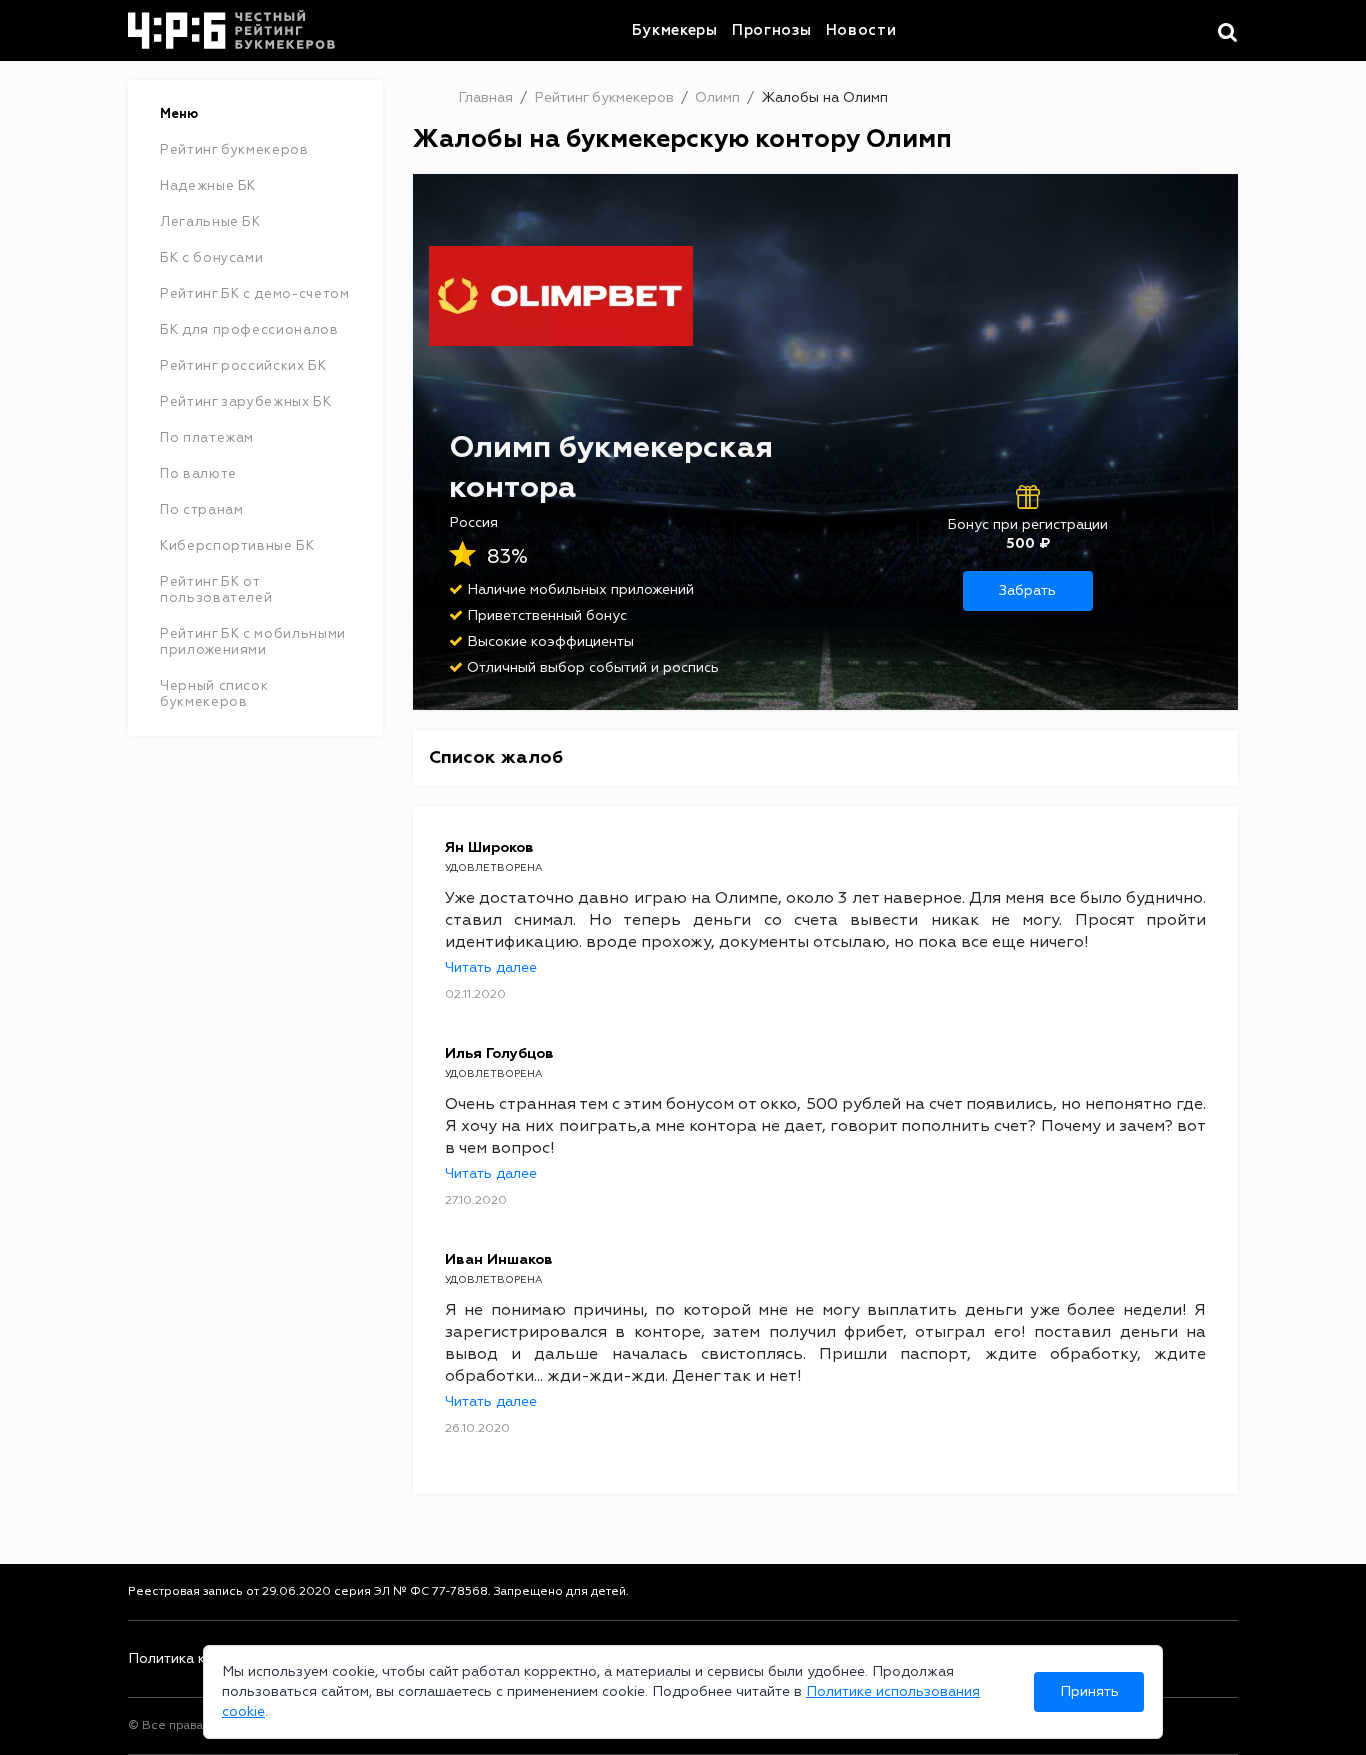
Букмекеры (675, 30)
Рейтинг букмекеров (234, 150)
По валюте (198, 474)
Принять (1089, 1691)
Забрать (1027, 590)
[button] (1228, 33)
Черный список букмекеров (214, 694)
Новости (861, 30)
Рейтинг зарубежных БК (246, 402)
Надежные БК (208, 186)
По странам (202, 510)
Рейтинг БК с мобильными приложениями (253, 642)
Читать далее (491, 968)
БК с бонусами (211, 258)
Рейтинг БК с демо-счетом (255, 294)
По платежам (207, 438)
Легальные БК (210, 222)
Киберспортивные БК (237, 546)
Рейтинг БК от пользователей (216, 590)
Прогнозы (772, 30)
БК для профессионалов (249, 330)
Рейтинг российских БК (243, 366)
